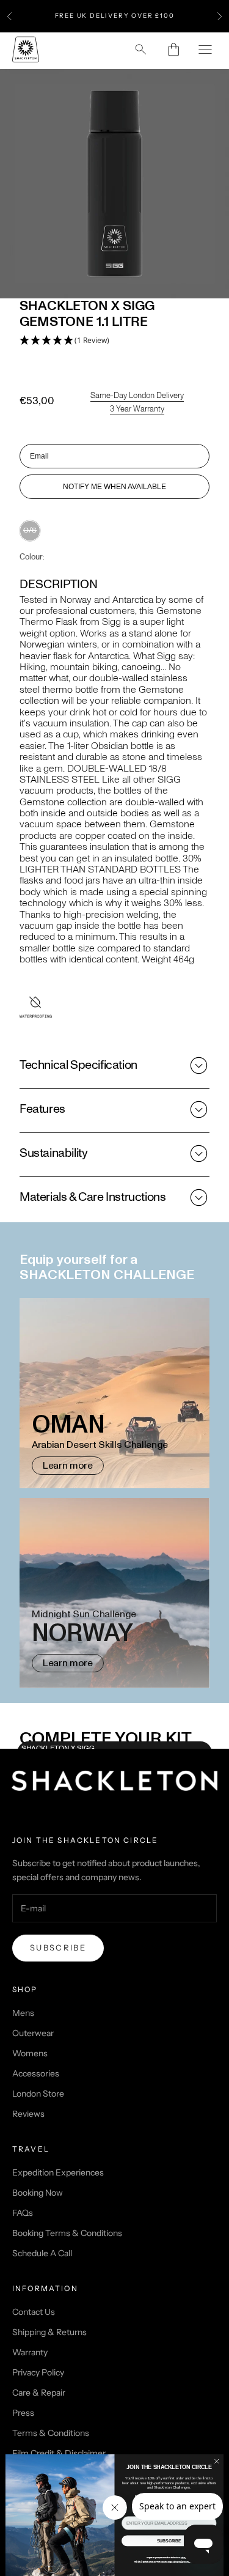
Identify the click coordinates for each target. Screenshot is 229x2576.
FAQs (23, 2213)
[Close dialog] (217, 2461)
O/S (30, 530)
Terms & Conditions (51, 2433)
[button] (64, 341)
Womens (30, 2053)
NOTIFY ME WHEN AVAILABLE (114, 487)
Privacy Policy (38, 2372)
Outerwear (33, 2033)
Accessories (36, 2073)
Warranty (30, 2352)
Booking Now (38, 2193)
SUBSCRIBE (169, 2541)
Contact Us (34, 2312)
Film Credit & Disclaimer (59, 2453)
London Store (38, 2094)
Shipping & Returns (49, 2332)
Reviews (28, 2114)
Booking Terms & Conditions (67, 2233)
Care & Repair (39, 2393)
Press (23, 2413)
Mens (23, 2013)
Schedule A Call (42, 2253)
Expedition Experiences (58, 2172)
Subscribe (58, 1947)
